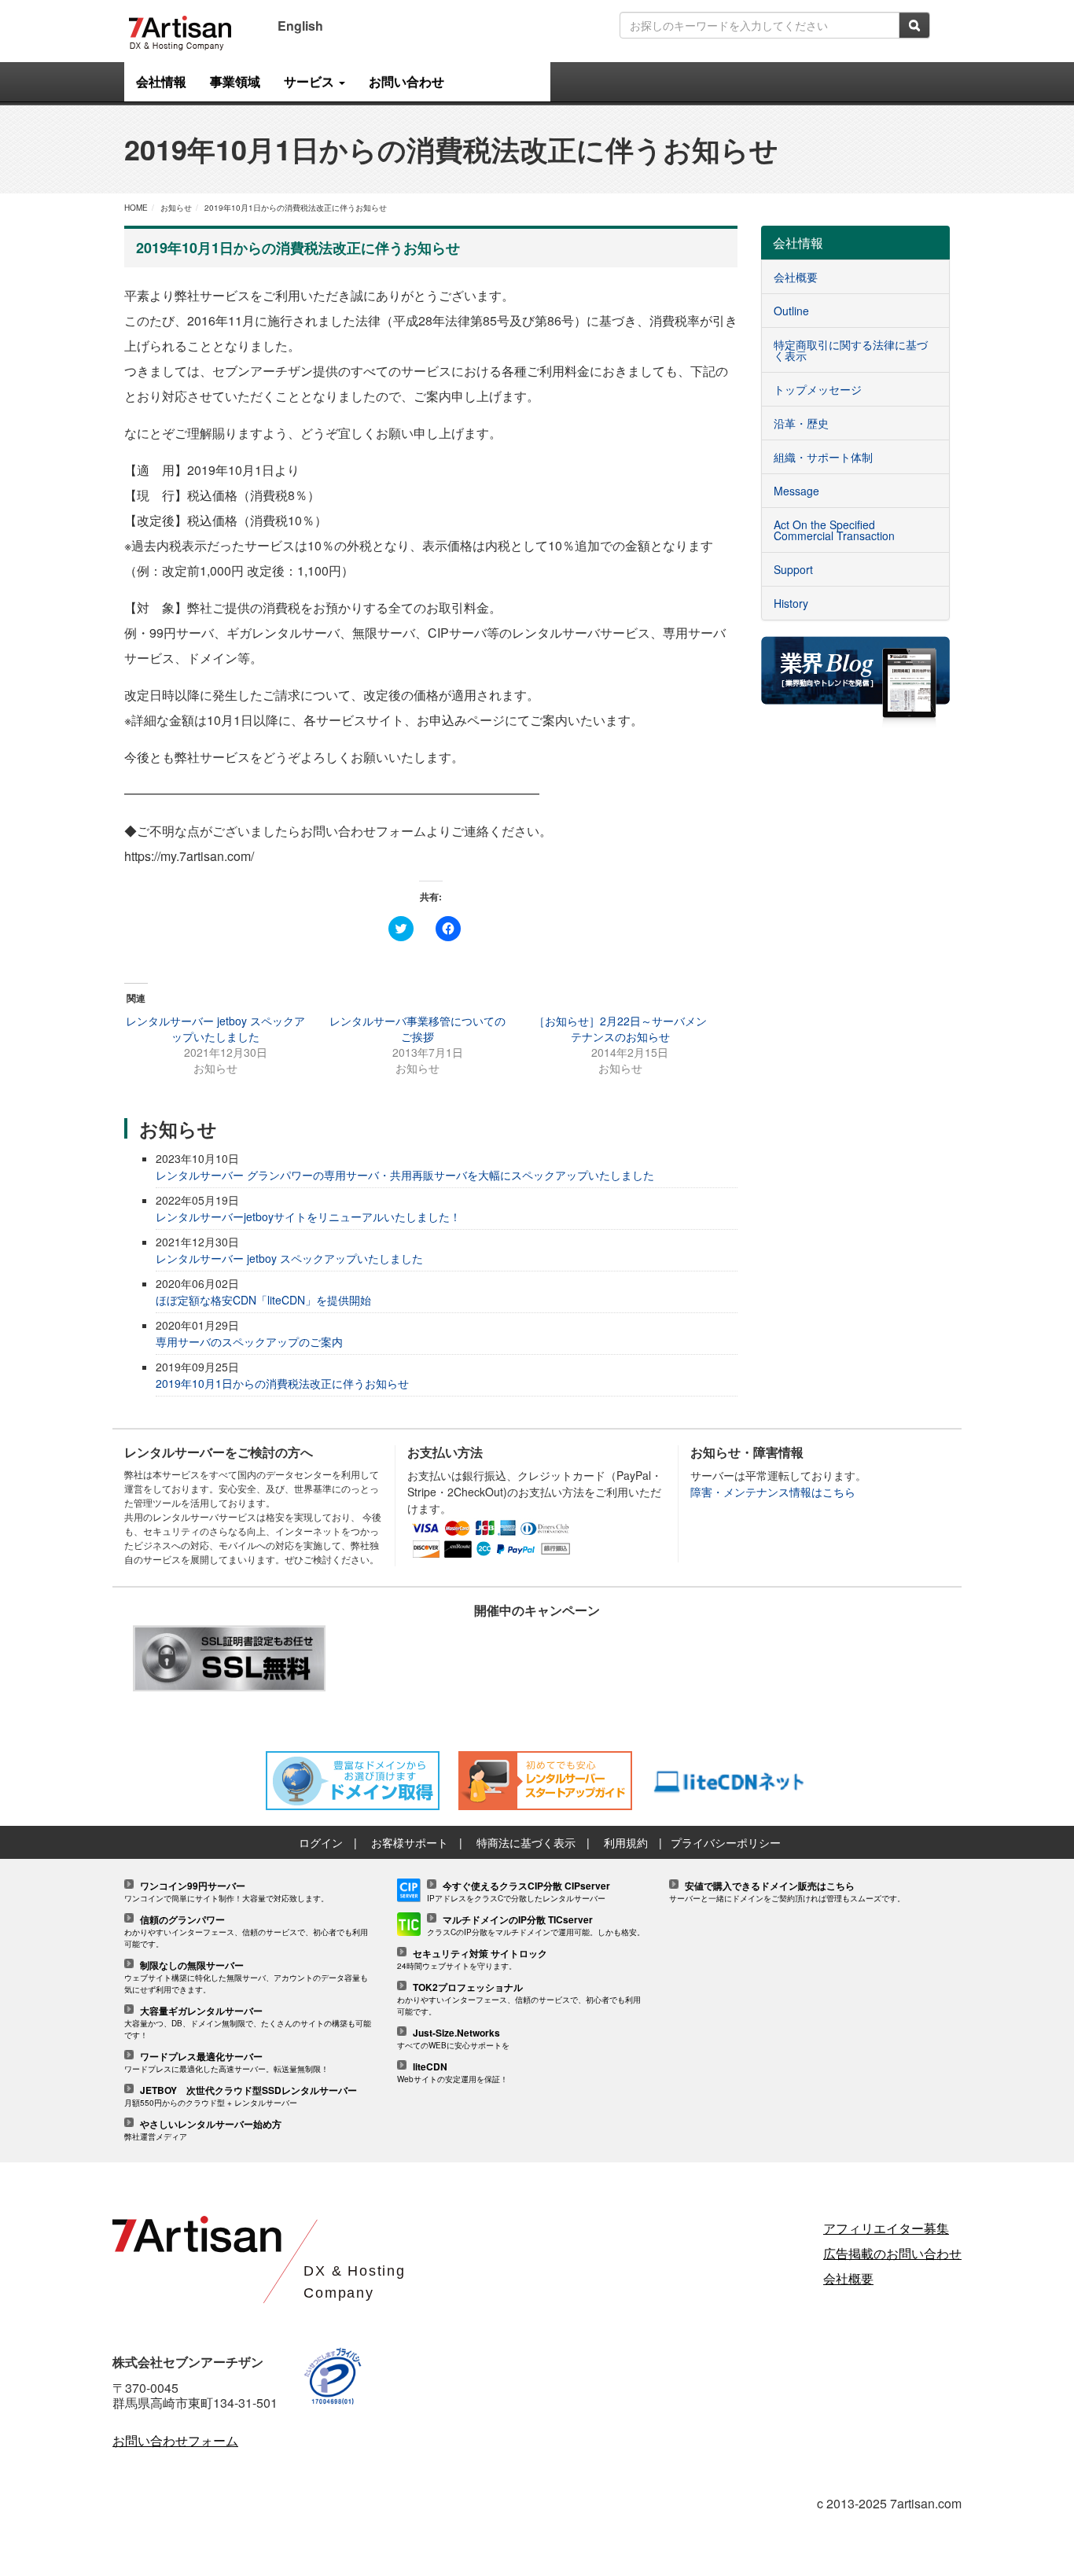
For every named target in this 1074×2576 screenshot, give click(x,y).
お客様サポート (410, 1842)
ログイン (321, 1842)
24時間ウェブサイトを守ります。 (472, 1960)
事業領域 (235, 81)
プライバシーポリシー (726, 1842)
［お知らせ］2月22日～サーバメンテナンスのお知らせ (620, 1029)
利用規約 (626, 1842)
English (300, 26)
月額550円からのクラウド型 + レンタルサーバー (241, 2097)
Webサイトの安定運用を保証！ (452, 2073)
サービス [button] (311, 81)
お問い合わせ (406, 81)
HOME (136, 208)
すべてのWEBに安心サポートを (453, 2039)
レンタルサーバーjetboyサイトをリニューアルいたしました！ (308, 1216)
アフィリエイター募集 (886, 2228)
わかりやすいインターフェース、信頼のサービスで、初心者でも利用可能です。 (246, 1932)
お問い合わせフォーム (175, 2440)
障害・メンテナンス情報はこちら (773, 1492)
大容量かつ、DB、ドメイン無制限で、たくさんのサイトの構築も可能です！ (248, 2023)
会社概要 (848, 2278)
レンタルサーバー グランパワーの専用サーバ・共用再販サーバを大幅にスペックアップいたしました (405, 1175)
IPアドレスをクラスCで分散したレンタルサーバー (519, 1892)
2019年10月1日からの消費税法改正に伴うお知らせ (296, 208)
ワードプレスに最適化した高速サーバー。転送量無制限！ (226, 2063)
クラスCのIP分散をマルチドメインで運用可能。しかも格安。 (536, 1926)
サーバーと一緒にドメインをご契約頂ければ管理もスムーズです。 (787, 1892)
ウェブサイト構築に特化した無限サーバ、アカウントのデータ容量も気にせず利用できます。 (246, 1978)
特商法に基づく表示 (526, 1842)
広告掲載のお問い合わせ (892, 2253)
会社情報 (161, 81)
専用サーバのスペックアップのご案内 (249, 1341)
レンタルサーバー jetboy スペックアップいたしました (215, 1029)
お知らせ (176, 208)
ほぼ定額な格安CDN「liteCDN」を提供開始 (263, 1300)
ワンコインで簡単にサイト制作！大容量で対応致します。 (226, 1892)
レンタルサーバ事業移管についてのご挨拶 (417, 1029)
